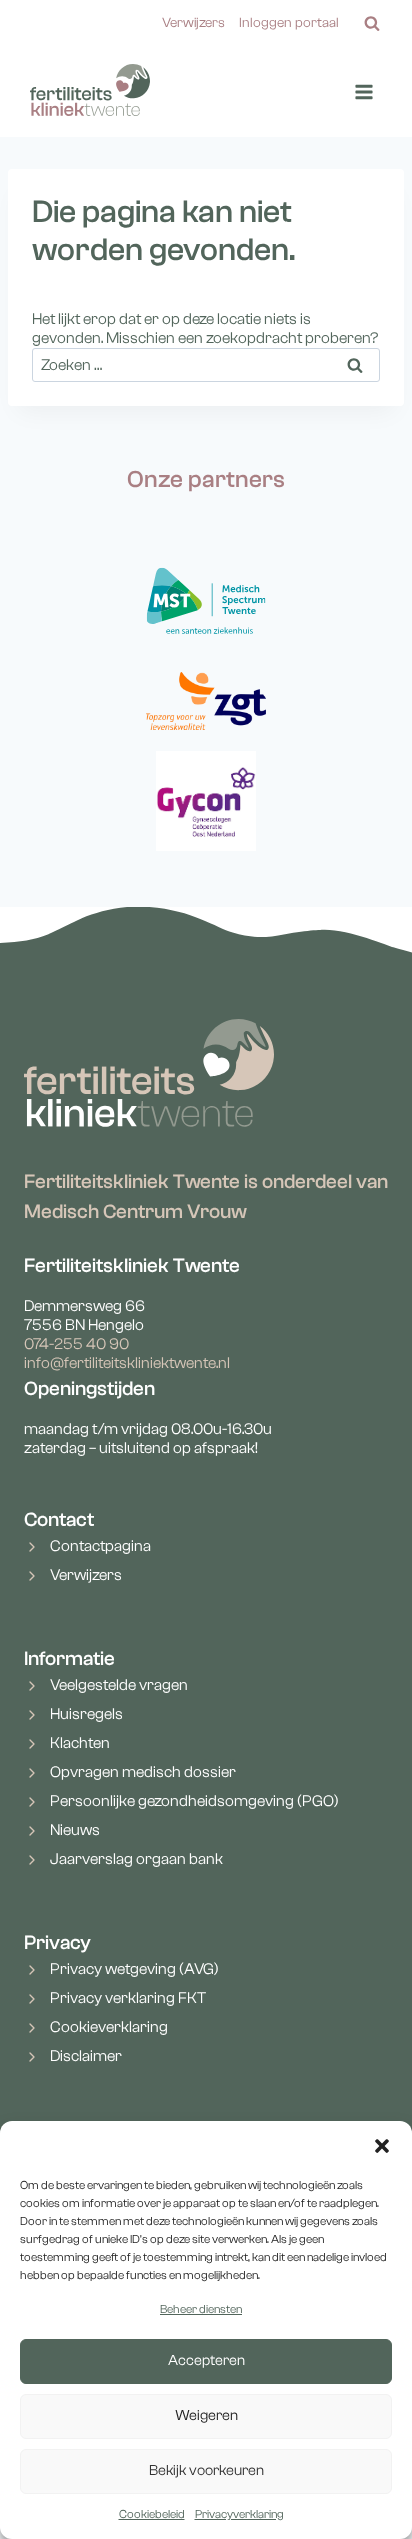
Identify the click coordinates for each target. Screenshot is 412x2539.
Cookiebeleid (152, 2514)
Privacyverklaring (239, 2514)
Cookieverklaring (109, 2027)
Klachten (80, 1743)
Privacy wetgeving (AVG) (134, 1969)
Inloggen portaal (289, 23)
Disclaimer (86, 2056)
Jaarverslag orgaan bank (136, 1859)
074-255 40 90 (76, 1344)
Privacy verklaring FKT (128, 1998)
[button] (382, 2146)
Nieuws (75, 1830)
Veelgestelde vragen (119, 1685)
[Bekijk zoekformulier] (372, 24)
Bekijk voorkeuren (206, 2470)
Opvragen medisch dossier (143, 1772)
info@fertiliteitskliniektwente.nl (127, 1363)
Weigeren (206, 2415)
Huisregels (86, 1714)
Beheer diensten (201, 2309)
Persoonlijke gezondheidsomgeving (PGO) (194, 1801)
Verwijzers (193, 23)
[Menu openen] (363, 92)
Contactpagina (100, 1546)
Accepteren (206, 2360)
